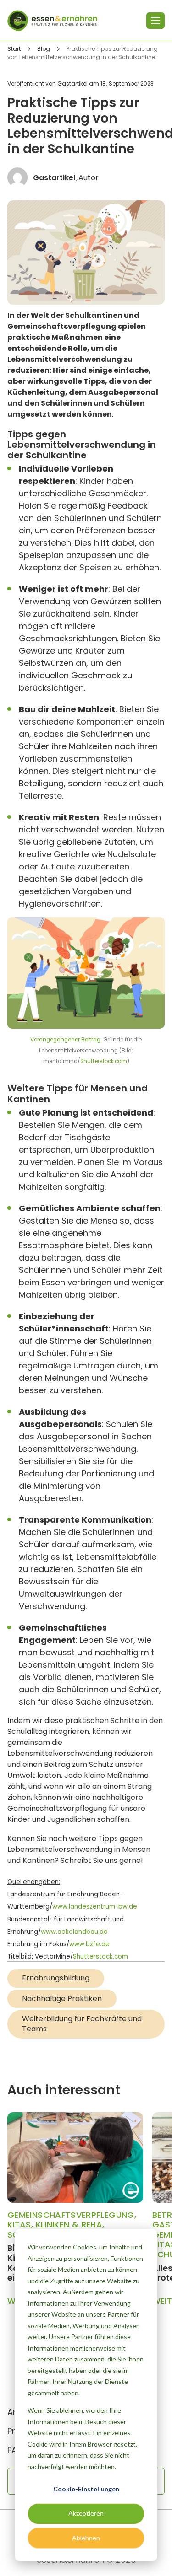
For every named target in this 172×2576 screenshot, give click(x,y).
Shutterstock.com (104, 1061)
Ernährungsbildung (56, 1978)
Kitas (19, 2224)
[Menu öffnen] (155, 21)
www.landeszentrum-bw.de (95, 1907)
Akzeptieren (86, 2513)
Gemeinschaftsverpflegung (71, 2215)
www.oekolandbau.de (74, 1932)
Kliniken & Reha (69, 2224)
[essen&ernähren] (52, 21)
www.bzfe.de (89, 1944)
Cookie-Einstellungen (86, 2489)
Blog (44, 49)
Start (14, 49)
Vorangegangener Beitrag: (66, 1040)
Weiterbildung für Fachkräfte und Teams (82, 2024)
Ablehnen (86, 2538)
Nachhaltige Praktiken (62, 1999)
